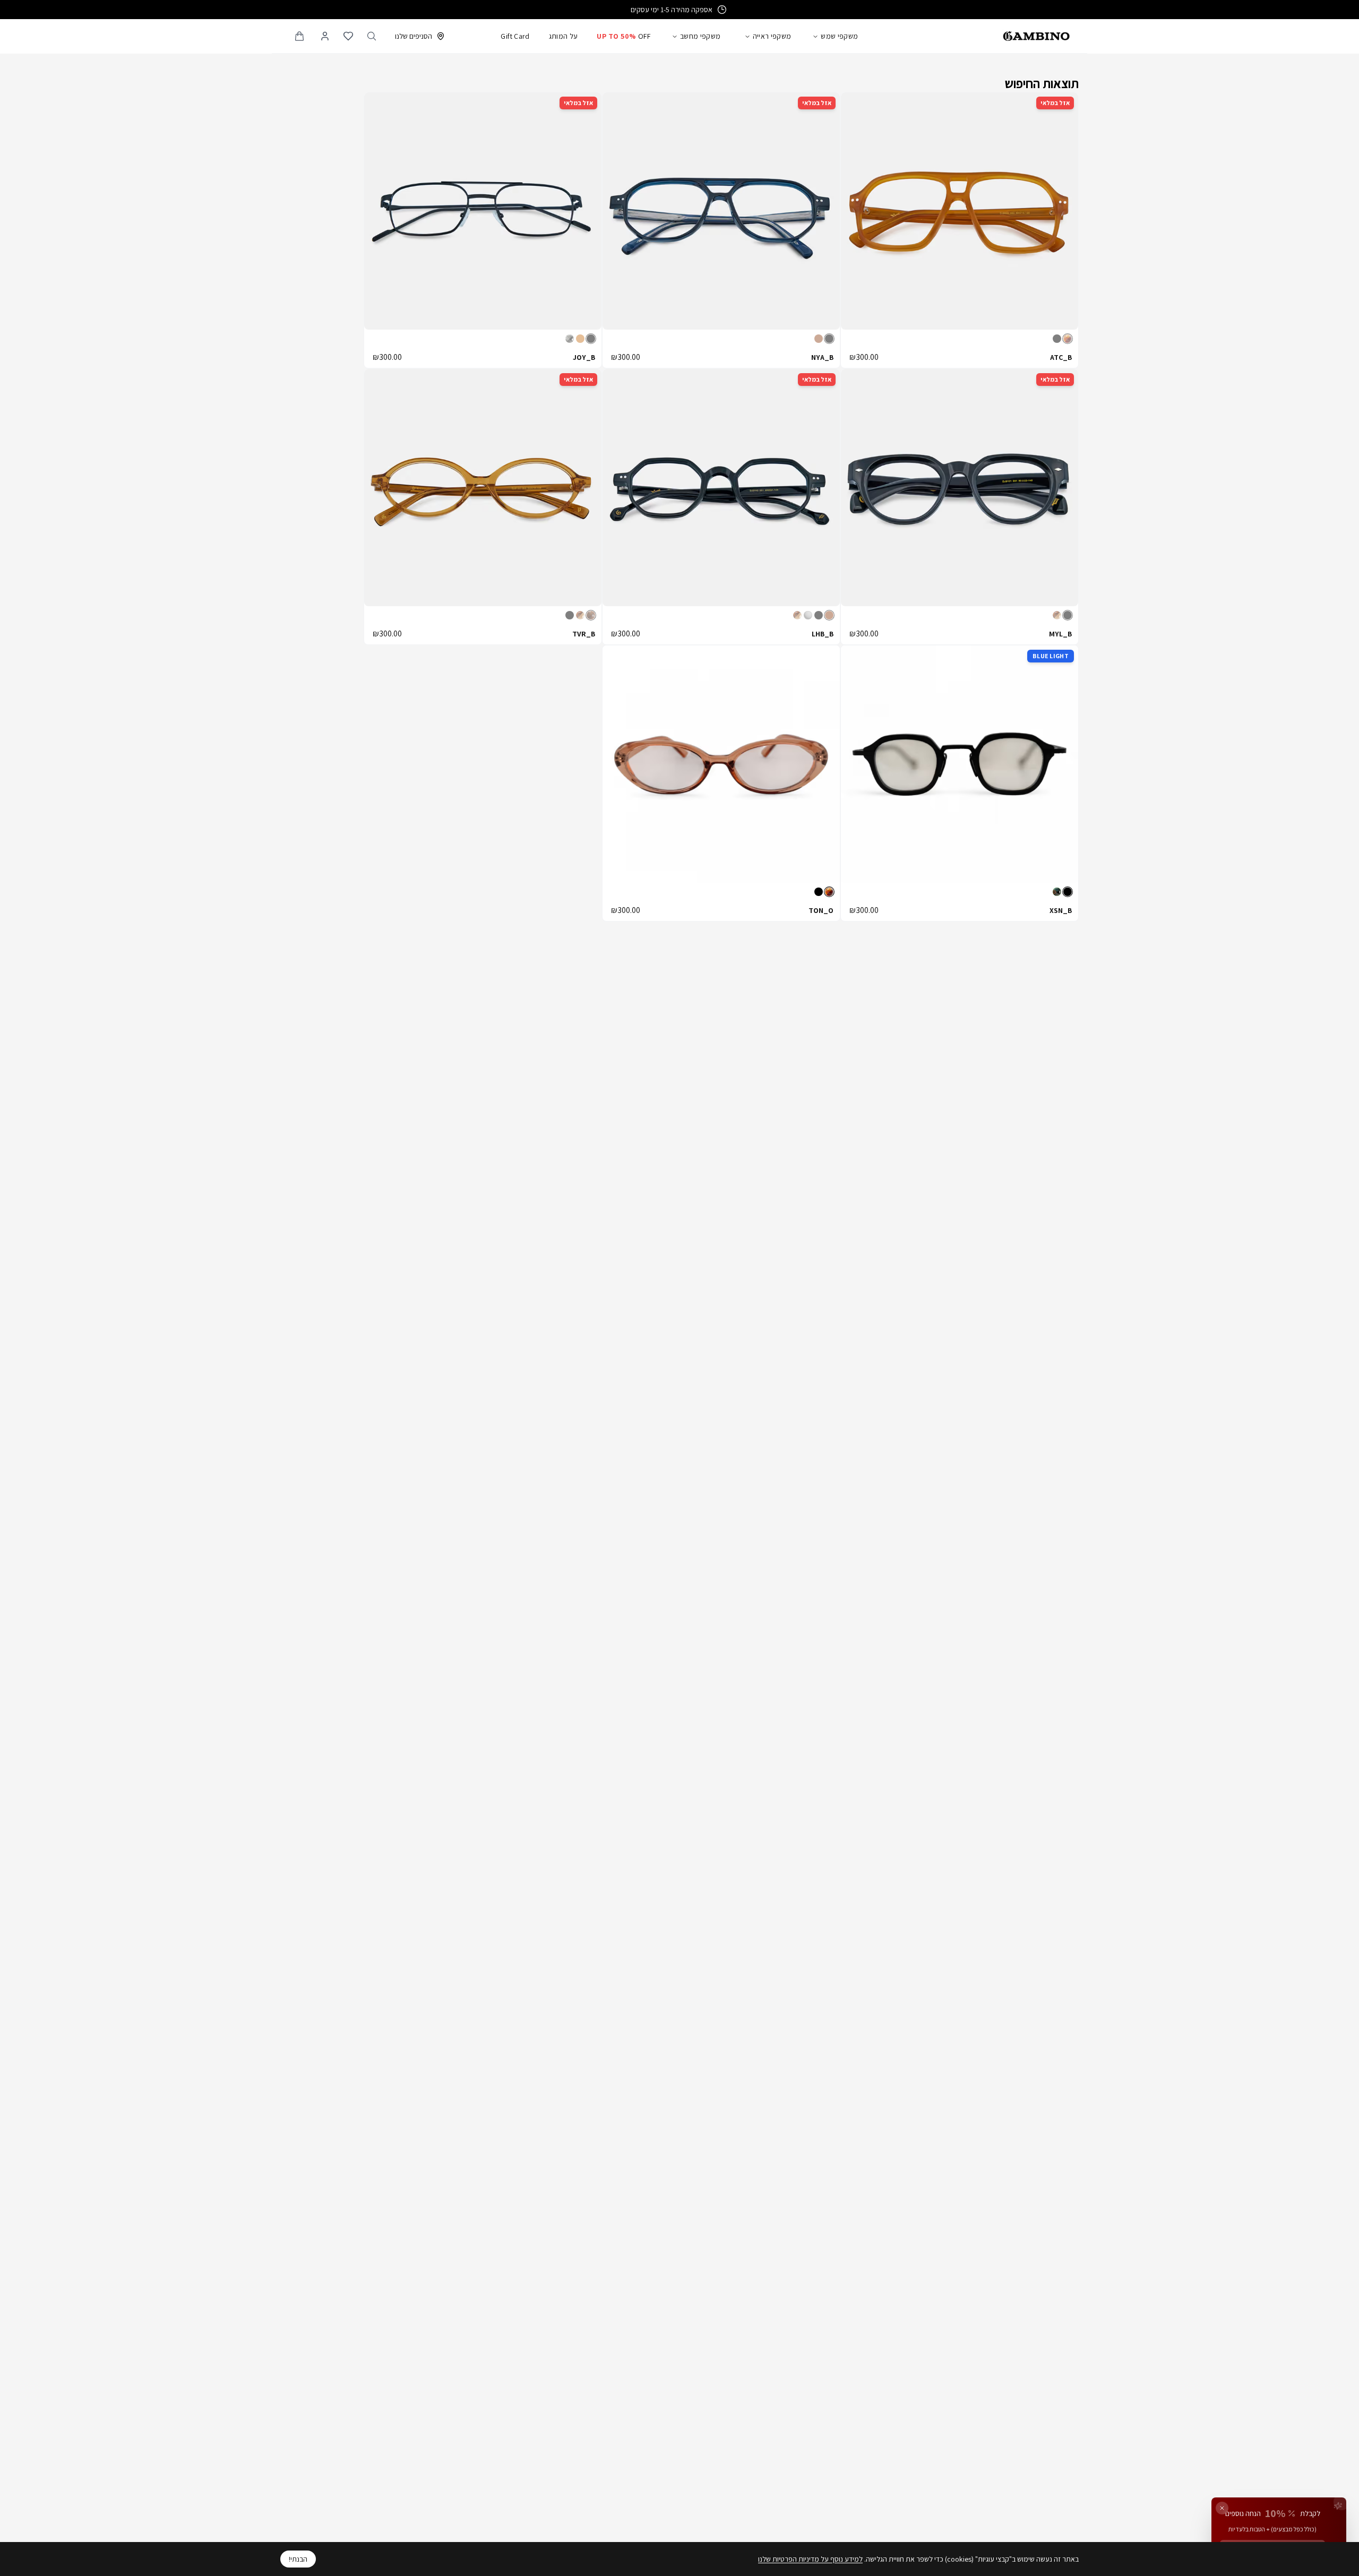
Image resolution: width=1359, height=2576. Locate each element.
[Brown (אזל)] (819, 339)
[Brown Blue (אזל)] (829, 615)
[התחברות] (325, 36)
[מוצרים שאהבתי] (348, 36)
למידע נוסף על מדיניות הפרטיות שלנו (810, 2559)
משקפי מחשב (700, 36)
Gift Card (515, 36)
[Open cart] (299, 36)
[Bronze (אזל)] (580, 339)
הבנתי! (298, 2559)
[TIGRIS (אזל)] (1057, 615)
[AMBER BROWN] (829, 892)
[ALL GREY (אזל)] (808, 615)
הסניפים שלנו (414, 36)
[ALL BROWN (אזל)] (591, 615)
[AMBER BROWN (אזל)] (1068, 339)
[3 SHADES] (1057, 892)
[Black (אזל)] (1057, 339)
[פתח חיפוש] (372, 36)
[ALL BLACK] (1068, 892)
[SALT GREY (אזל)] (570, 339)
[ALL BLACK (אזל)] (819, 615)
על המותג (564, 36)
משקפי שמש (839, 36)
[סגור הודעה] (1222, 2508)
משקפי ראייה (772, 36)
